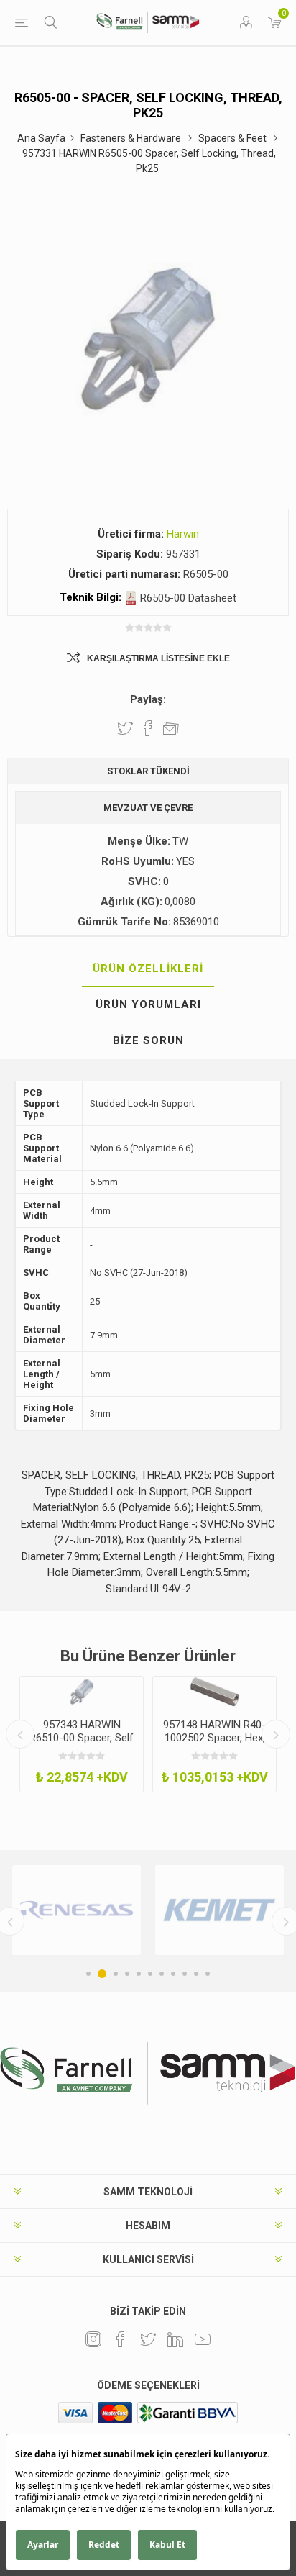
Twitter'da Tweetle (125, 728)
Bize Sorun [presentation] (148, 1040)
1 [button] (88, 1974)
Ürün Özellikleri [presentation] (148, 969)
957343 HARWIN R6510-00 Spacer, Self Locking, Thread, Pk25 (82, 1738)
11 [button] (208, 1974)
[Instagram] (93, 2339)
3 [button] (116, 1974)
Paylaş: (148, 699)
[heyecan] (148, 2339)
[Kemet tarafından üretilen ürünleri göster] (219, 1910)
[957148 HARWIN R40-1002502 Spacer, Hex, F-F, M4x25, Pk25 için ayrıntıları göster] (214, 1692)
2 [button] (102, 1974)
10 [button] (196, 1974)
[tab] (148, 969)
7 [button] (162, 1974)
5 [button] (139, 1974)
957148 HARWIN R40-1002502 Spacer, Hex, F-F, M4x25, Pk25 (214, 1738)
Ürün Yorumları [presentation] (148, 1004)
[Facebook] (121, 2339)
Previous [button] (20, 1734)
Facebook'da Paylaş (148, 728)
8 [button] (173, 1974)
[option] (82, 1734)
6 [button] (150, 1974)
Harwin (183, 534)
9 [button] (185, 1974)
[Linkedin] (175, 2339)
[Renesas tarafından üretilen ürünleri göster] (77, 1910)
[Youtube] (203, 2339)
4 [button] (127, 1974)
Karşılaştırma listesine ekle (158, 658)
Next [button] (276, 1734)
